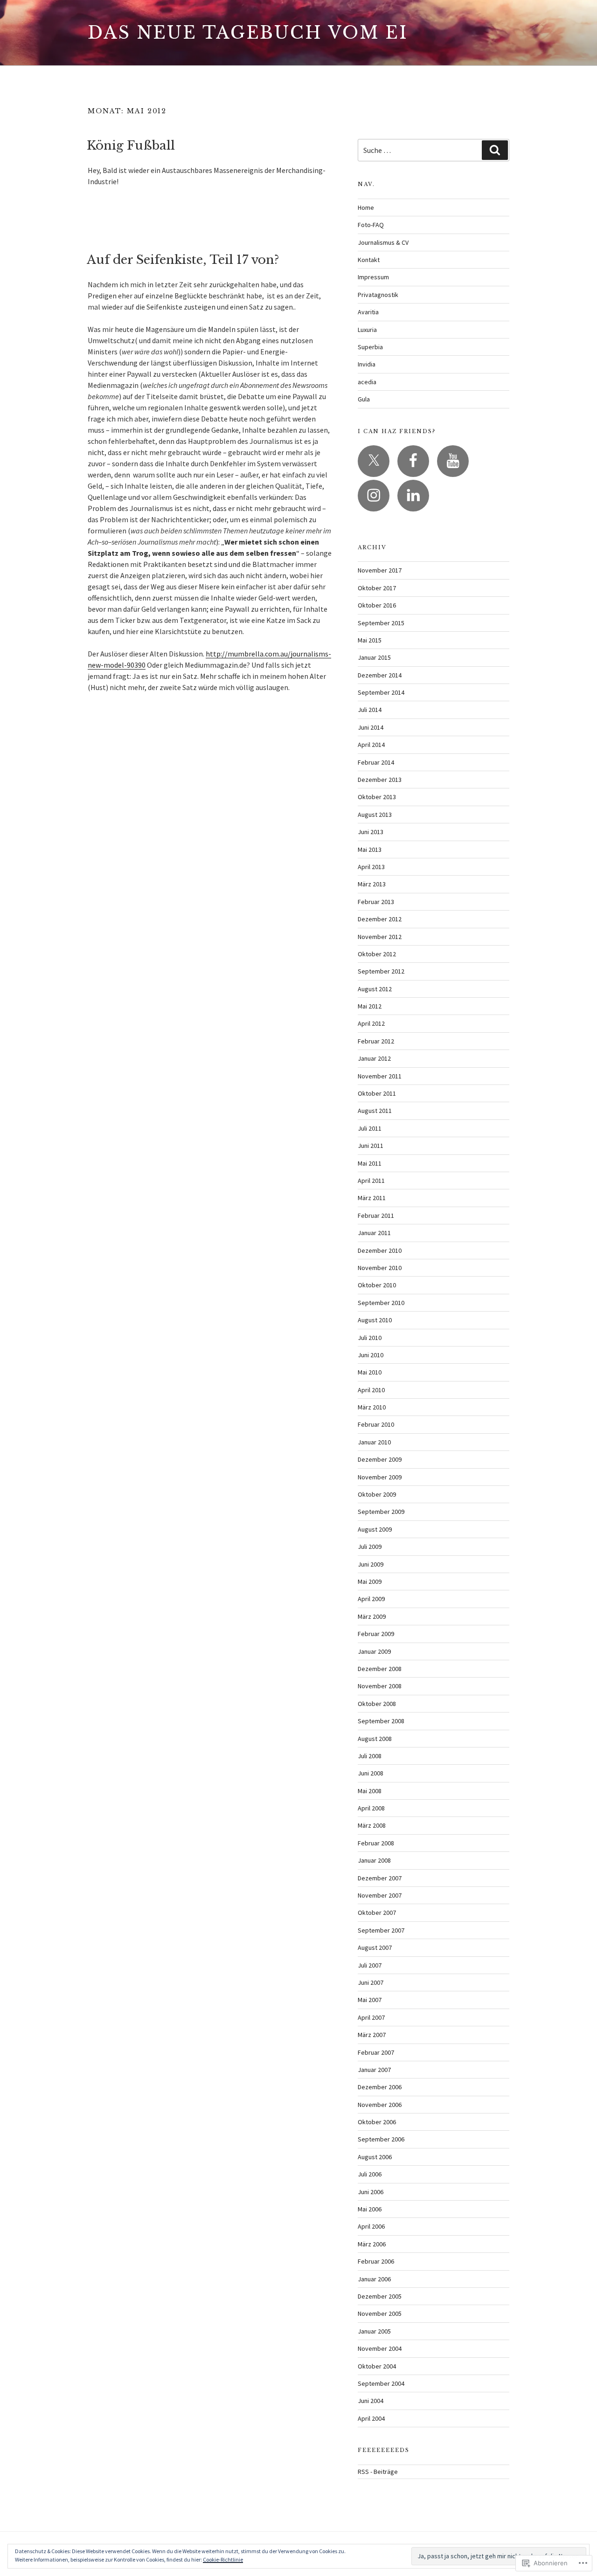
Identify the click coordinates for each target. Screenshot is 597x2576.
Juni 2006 (371, 2192)
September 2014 (381, 692)
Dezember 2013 (380, 780)
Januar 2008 (374, 1860)
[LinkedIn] (413, 496)
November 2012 (380, 937)
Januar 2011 (374, 1233)
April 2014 (371, 745)
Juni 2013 (371, 832)
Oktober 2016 (377, 605)
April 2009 (371, 1599)
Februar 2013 (376, 902)
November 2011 (380, 1076)
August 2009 (375, 1529)
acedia (367, 382)
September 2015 (381, 623)
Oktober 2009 (377, 1494)
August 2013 (375, 815)
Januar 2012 (374, 1058)
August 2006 (375, 2157)
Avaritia (368, 312)
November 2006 (380, 2105)
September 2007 (381, 1930)
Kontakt (369, 260)
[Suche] (495, 150)
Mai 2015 (370, 640)
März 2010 (372, 1407)
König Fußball (131, 145)
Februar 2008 (376, 1843)
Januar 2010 (374, 1442)
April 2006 (371, 2226)
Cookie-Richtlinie (223, 2559)
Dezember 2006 (380, 2087)
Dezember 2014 (380, 675)
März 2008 (372, 1825)
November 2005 (380, 2314)
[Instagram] (374, 496)
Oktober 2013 (377, 797)
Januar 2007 (374, 2070)
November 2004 (380, 2348)
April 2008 (371, 1808)
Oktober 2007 (377, 1913)
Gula (364, 399)
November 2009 (380, 1477)
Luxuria (367, 330)
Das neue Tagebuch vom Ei (248, 33)
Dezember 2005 (380, 2296)
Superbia (370, 347)
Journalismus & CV (383, 242)
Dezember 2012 (380, 919)
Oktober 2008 (377, 1704)
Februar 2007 (376, 2052)
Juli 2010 (370, 1338)
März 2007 (372, 2035)
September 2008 (381, 1721)
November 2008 (380, 1686)
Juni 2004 (371, 2401)
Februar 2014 (376, 762)
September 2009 (381, 1512)
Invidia (367, 364)
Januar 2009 (374, 1651)
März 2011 (372, 1198)
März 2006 (372, 2244)
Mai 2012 (370, 1006)
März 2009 (372, 1616)
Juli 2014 (370, 710)
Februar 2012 (376, 1041)
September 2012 (381, 971)
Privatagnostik (378, 295)
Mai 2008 (370, 1791)
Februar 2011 (376, 1215)
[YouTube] (453, 461)
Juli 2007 (370, 1965)
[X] (374, 461)
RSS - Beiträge (378, 2472)
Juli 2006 (370, 2174)
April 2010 (371, 1390)
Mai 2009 (370, 1582)
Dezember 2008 (380, 1669)
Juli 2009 (370, 1547)
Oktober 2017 (377, 588)
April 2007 (371, 2017)
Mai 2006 (370, 2209)
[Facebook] (413, 461)
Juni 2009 (371, 1564)
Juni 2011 (371, 1146)
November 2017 (380, 570)
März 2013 (372, 884)
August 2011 (375, 1111)
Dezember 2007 (380, 1878)
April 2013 (371, 867)
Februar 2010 (376, 1424)
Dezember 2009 (380, 1459)
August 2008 (375, 1739)
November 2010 (380, 1268)
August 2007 (375, 1948)
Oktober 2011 (377, 1093)
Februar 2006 (376, 2261)
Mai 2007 (370, 2000)
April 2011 (371, 1181)
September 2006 (381, 2139)
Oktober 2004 (377, 2366)
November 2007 (380, 1895)
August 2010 (375, 1320)
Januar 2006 (374, 2279)
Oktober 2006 (377, 2122)
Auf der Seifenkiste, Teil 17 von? (183, 260)
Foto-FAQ (371, 225)
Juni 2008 (371, 1773)
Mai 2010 (370, 1372)
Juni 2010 (371, 1355)
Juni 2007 (371, 1982)
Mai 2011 (370, 1163)
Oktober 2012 (377, 954)
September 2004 (381, 2383)
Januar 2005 (374, 2331)
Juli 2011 (370, 1128)
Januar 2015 (374, 657)
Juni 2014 (371, 727)
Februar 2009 (376, 1634)
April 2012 (371, 1023)
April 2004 (371, 2418)
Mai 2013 (370, 849)
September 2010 (381, 1303)
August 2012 (375, 989)
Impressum (373, 277)
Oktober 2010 (377, 1285)
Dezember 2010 (380, 1250)
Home (366, 207)
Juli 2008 (370, 1756)
